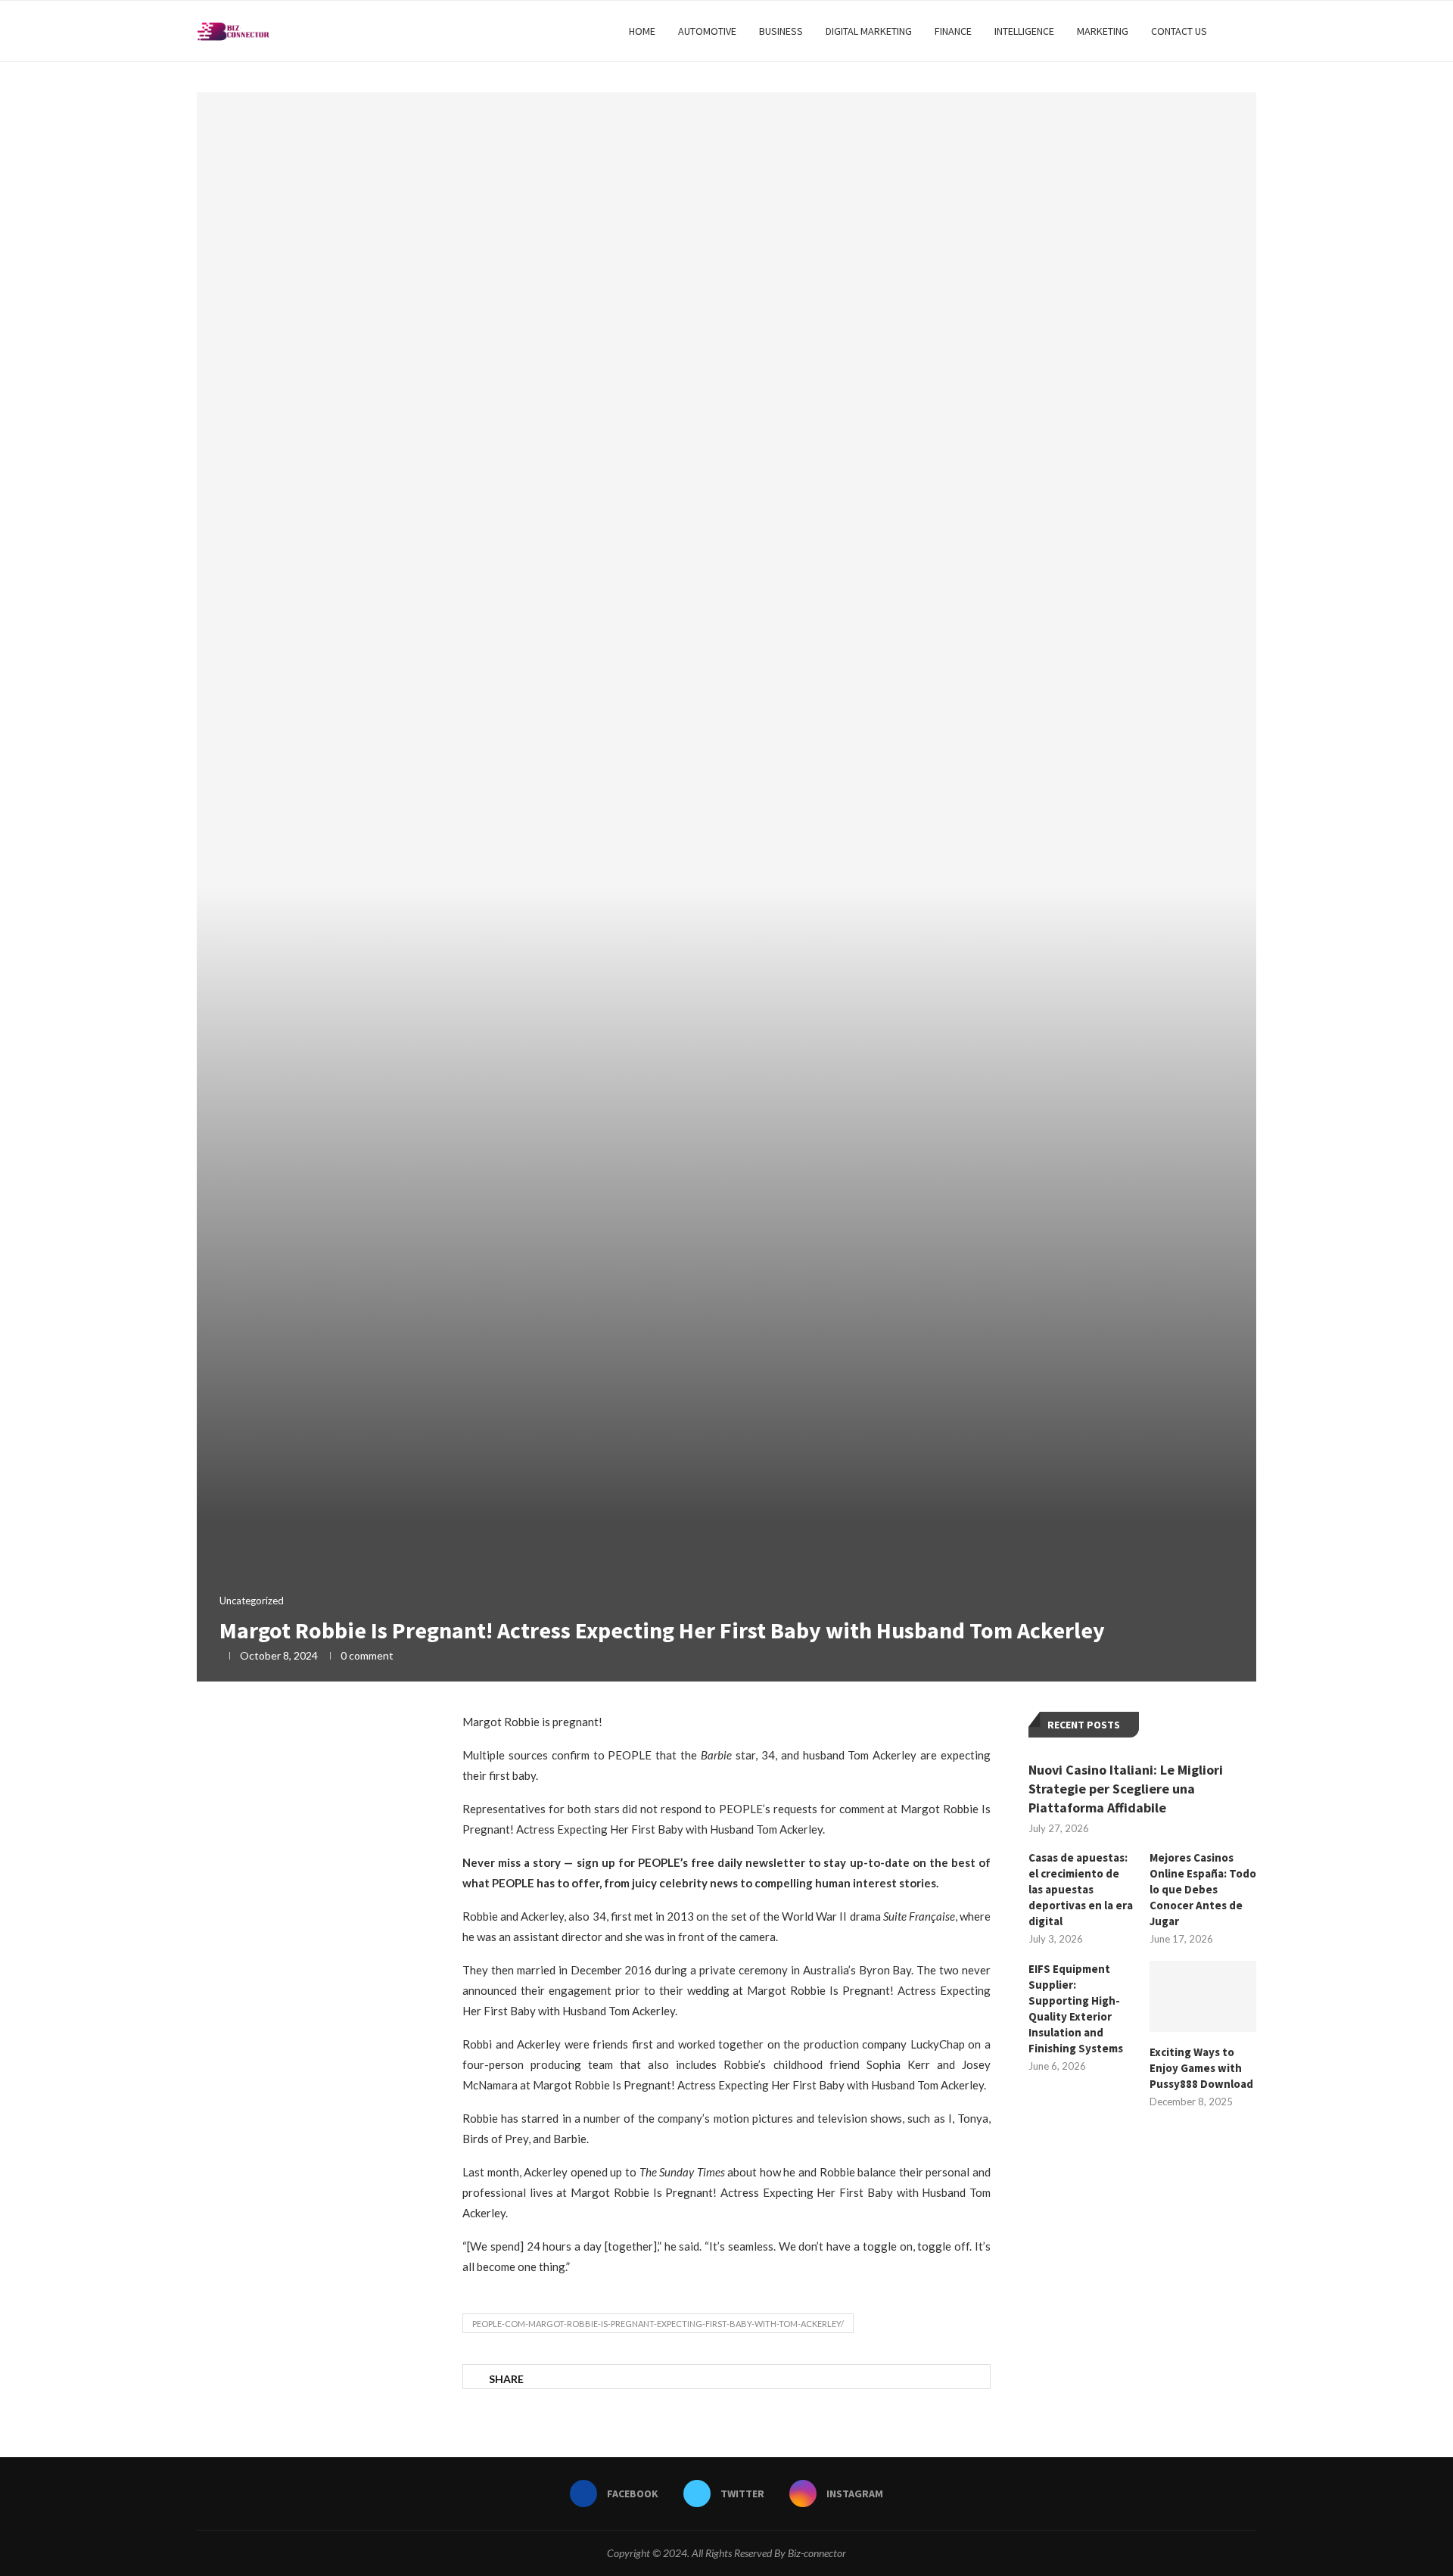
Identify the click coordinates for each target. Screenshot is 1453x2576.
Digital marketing (869, 31)
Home (642, 31)
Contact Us (1179, 31)
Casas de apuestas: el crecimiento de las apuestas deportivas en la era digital (1081, 1889)
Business (781, 31)
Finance (953, 31)
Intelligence (1024, 31)
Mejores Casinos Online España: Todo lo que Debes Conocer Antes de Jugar (1203, 1889)
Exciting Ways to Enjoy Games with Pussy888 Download (1201, 2068)
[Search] (1249, 31)
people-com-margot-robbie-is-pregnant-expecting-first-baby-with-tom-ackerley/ (658, 2324)
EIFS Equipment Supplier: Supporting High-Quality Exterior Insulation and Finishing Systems (1076, 2008)
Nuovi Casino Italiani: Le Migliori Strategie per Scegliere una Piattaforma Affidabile (1126, 1789)
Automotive (707, 31)
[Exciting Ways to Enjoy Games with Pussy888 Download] (1203, 1996)
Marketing (1103, 31)
